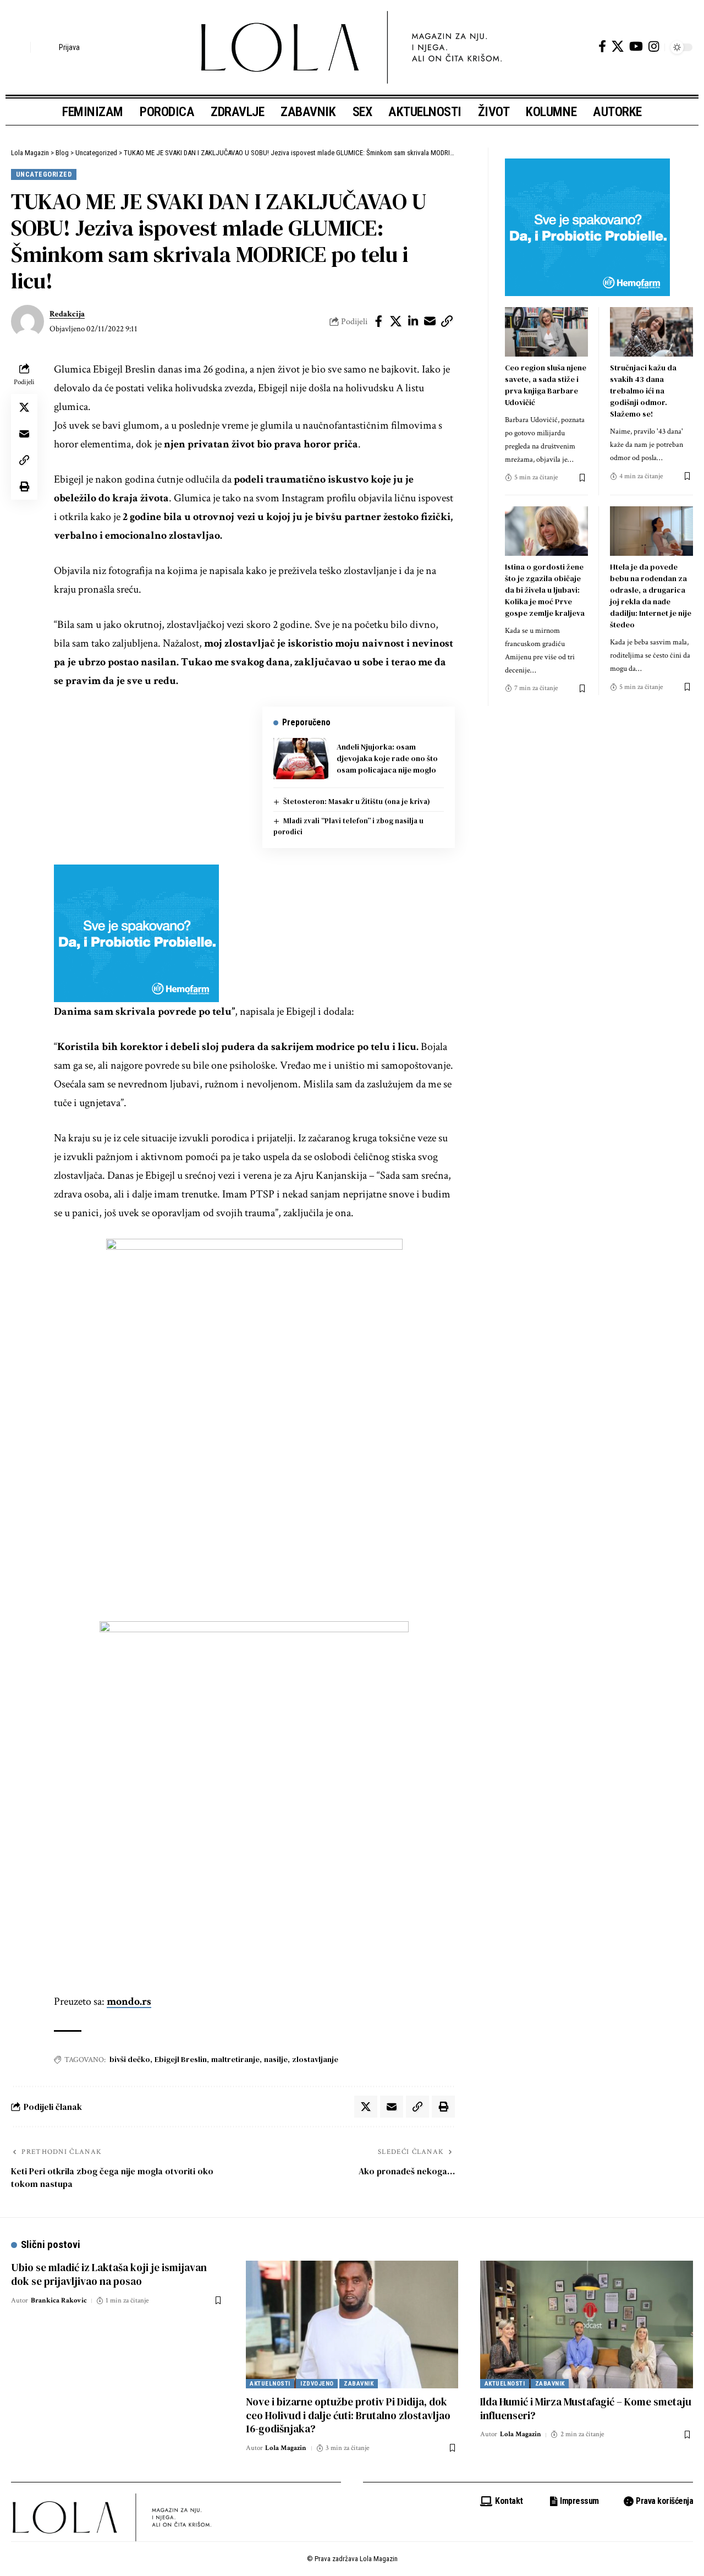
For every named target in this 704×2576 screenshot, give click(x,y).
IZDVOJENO (317, 2384)
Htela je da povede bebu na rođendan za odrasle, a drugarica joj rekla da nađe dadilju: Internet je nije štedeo (651, 596)
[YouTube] (636, 47)
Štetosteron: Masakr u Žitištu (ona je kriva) (357, 802)
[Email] (430, 321)
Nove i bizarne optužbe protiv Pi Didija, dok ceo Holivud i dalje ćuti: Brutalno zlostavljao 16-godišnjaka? (348, 2415)
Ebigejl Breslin (181, 2059)
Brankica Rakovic (59, 2301)
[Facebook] (602, 47)
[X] (618, 47)
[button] (19, 47)
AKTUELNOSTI (270, 2384)
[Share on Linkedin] (413, 321)
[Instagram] (654, 47)
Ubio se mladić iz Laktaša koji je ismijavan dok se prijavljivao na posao (109, 2274)
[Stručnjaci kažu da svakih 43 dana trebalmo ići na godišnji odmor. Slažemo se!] (651, 332)
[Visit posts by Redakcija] (28, 321)
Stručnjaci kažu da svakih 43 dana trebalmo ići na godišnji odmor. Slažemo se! (643, 391)
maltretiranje (235, 2059)
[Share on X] (396, 321)
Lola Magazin (286, 2448)
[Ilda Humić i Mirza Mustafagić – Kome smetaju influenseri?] (587, 2325)
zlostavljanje (315, 2059)
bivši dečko (130, 2059)
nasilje (276, 2059)
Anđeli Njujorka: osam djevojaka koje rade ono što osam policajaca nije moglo (387, 758)
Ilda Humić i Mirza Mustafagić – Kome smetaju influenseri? (586, 2408)
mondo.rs (129, 2001)
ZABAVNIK (359, 2384)
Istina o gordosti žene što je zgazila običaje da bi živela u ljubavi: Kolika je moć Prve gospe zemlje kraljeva (545, 590)
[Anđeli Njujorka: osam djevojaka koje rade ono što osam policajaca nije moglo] (301, 759)
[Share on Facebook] (379, 321)
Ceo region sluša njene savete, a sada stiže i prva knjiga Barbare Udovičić (546, 385)
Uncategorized (44, 174)
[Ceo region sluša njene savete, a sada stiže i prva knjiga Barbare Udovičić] (546, 332)
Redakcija (67, 314)
